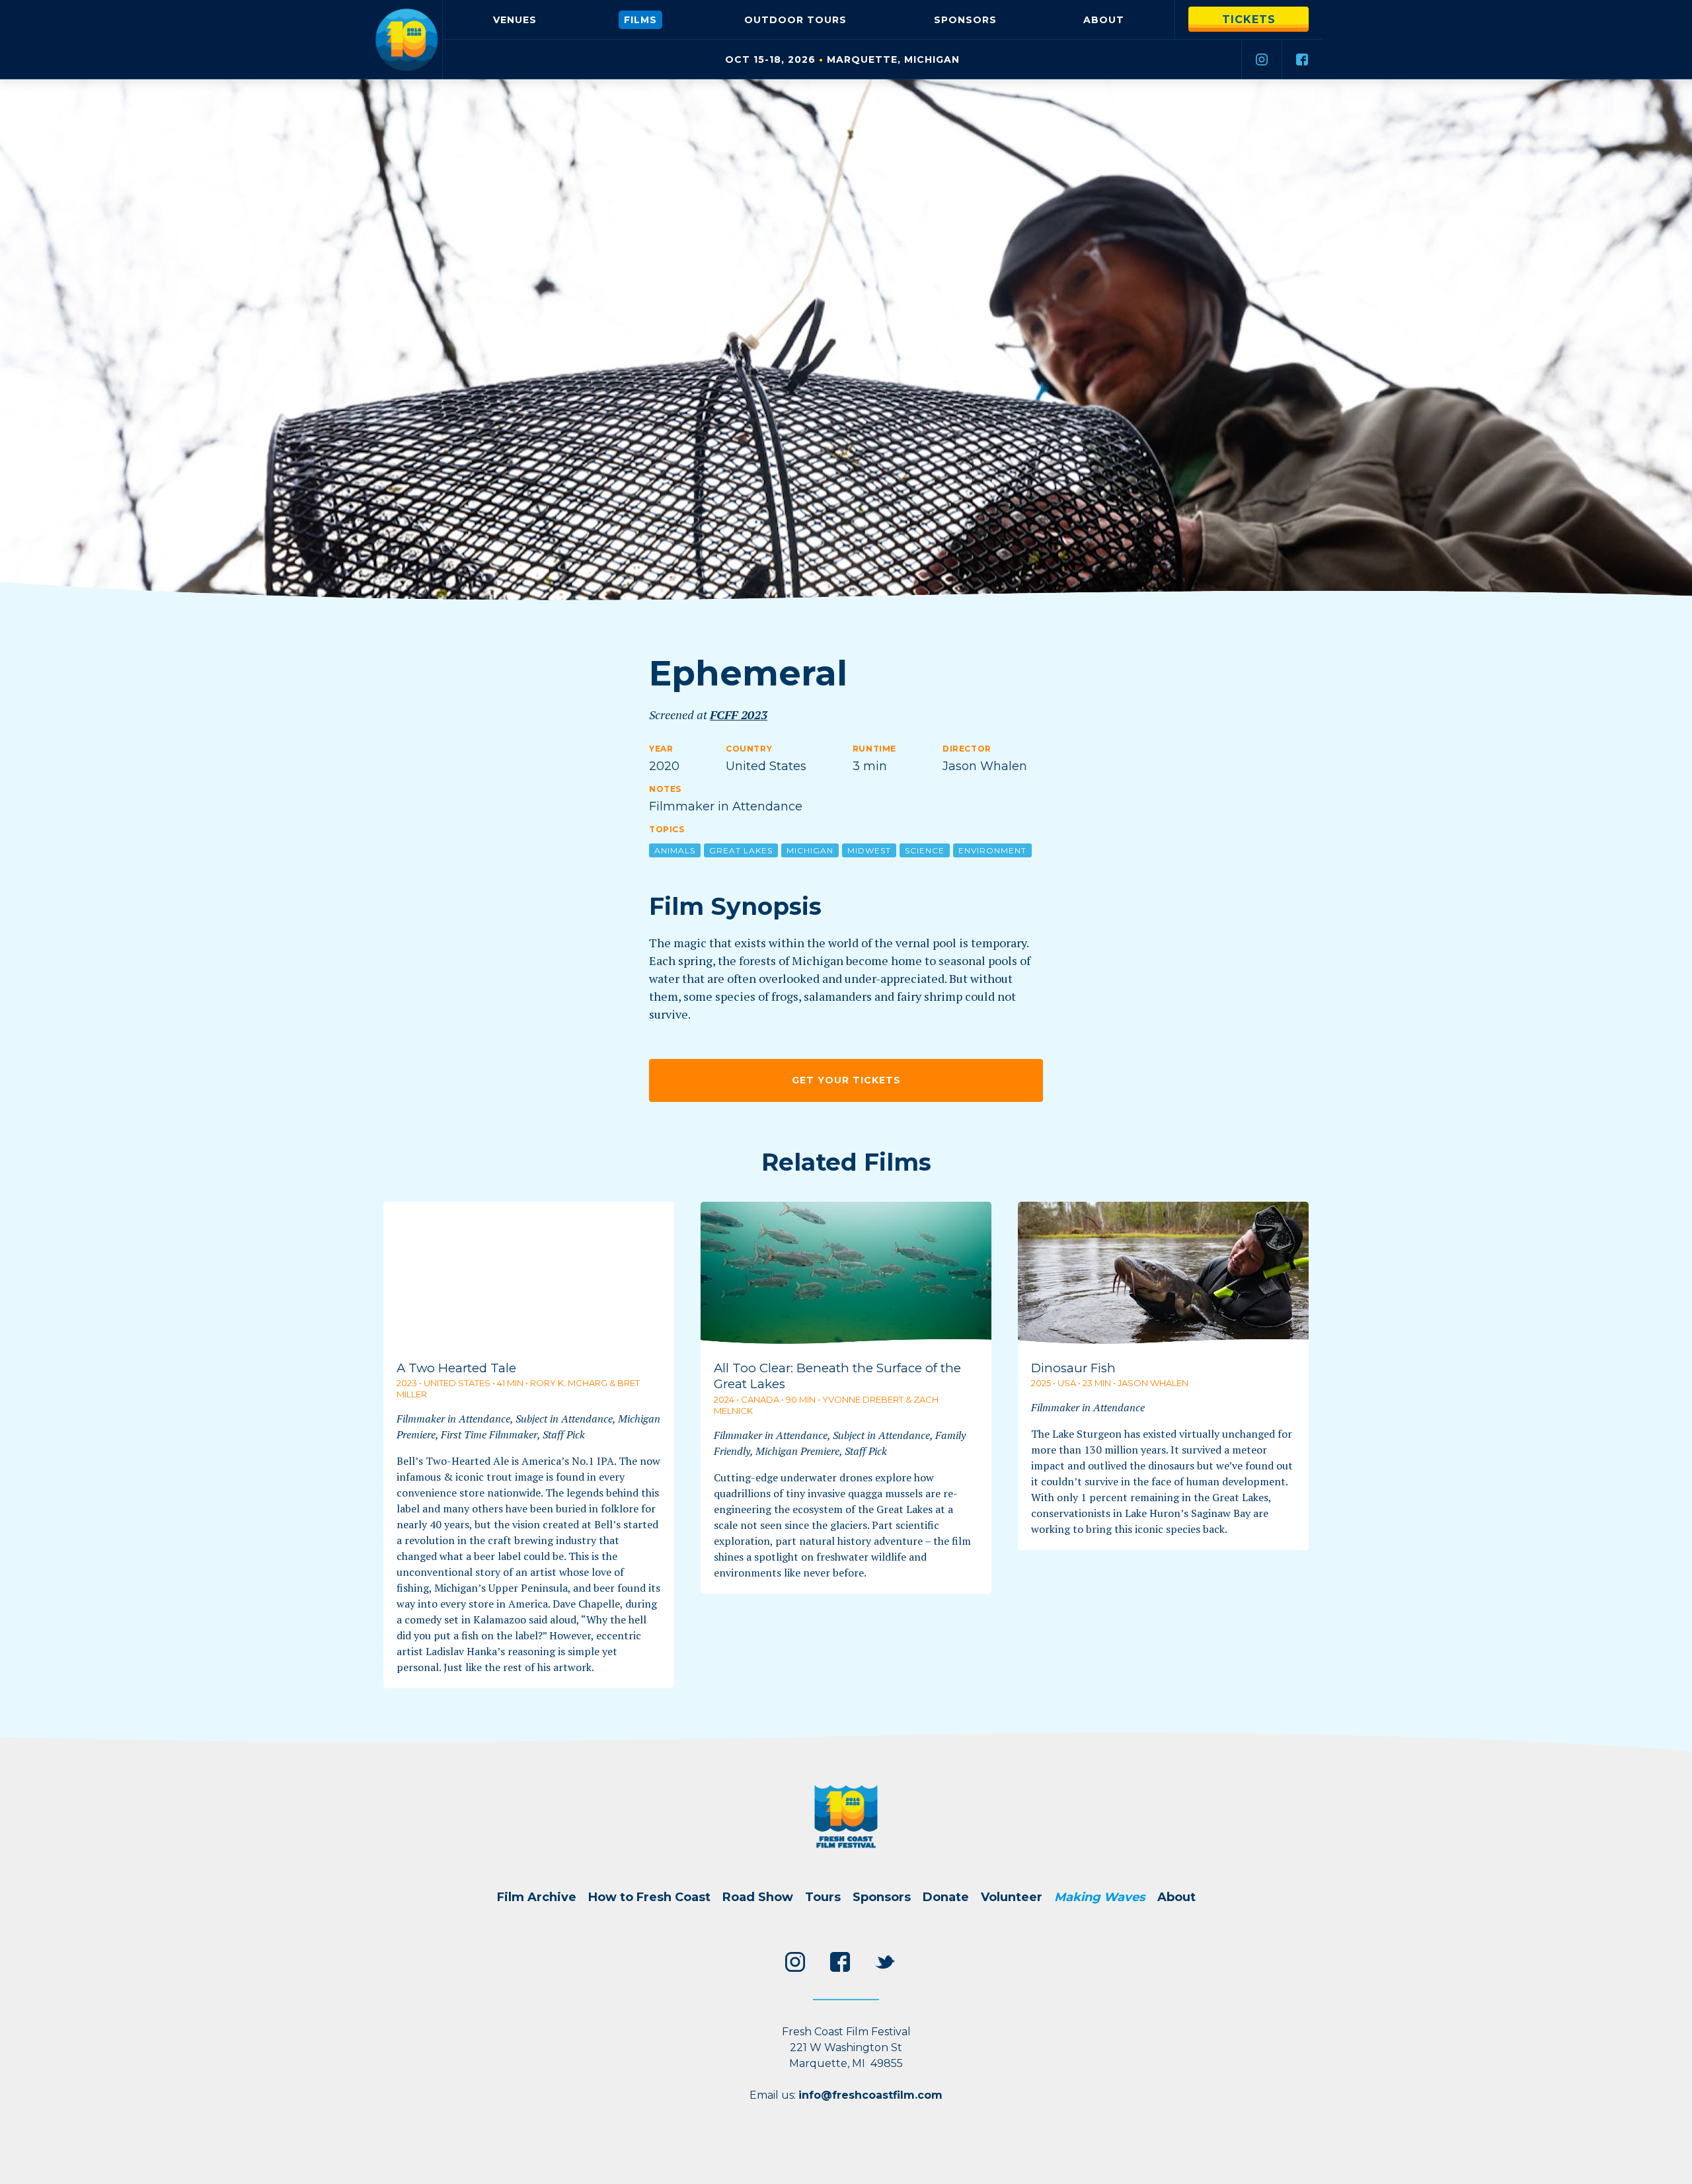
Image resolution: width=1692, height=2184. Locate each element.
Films (640, 20)
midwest (869, 850)
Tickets (1249, 19)
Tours (795, 20)
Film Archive (537, 1897)
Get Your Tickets (846, 1080)
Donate (946, 1897)
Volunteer (1012, 1897)
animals (675, 850)
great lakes (741, 850)
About (1104, 20)
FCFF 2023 (739, 715)
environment (992, 850)
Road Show (758, 1897)
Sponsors (965, 20)
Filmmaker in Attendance (726, 806)
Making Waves (1100, 1897)
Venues (515, 20)
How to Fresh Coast (649, 1897)
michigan (810, 850)
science (925, 850)
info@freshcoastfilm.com (870, 2095)
